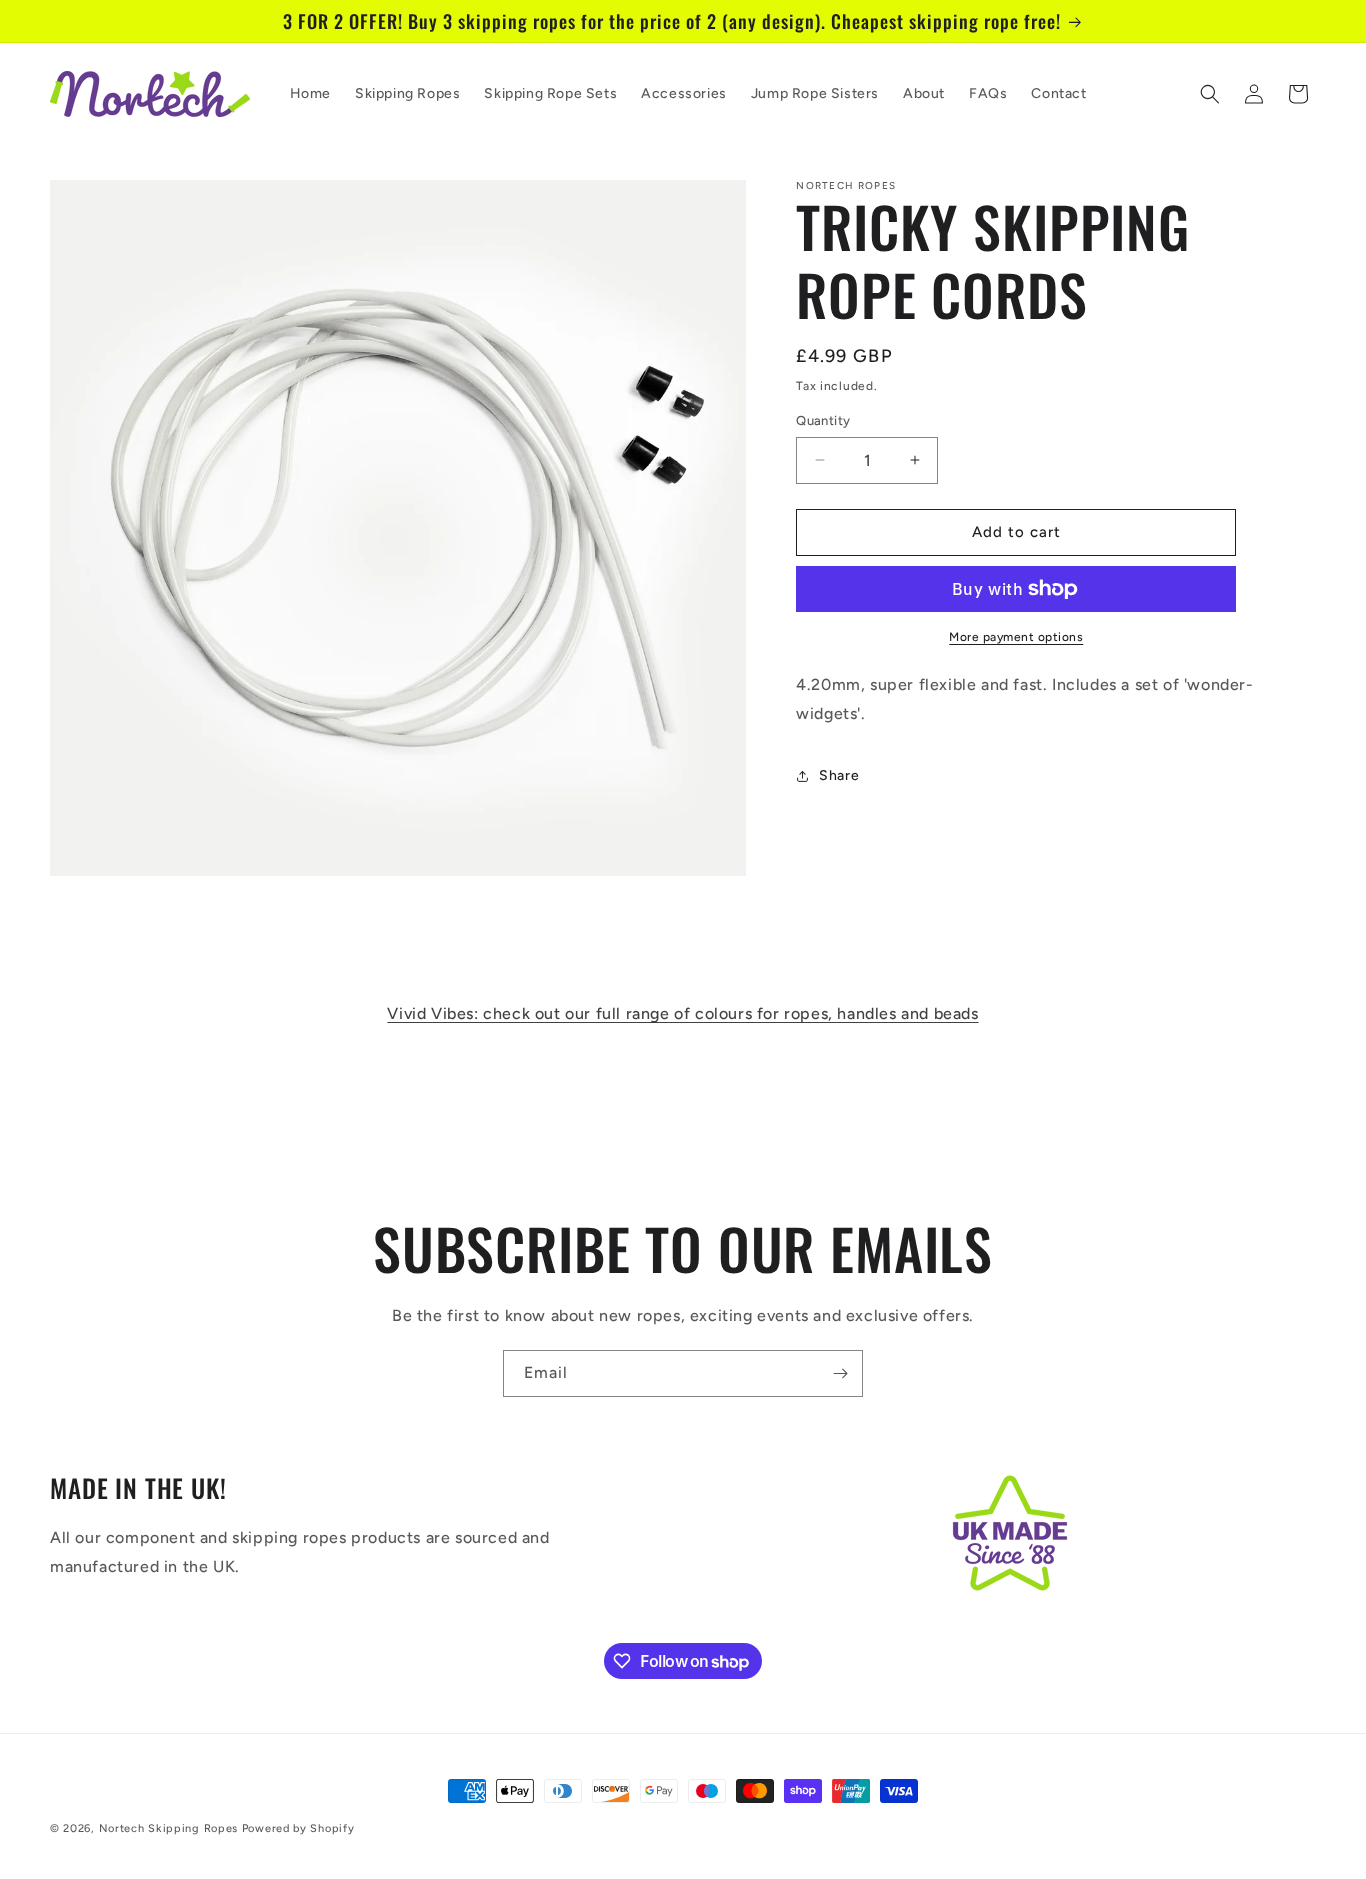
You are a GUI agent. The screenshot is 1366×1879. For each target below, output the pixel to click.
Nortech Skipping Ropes (168, 1828)
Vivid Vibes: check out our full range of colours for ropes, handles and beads (682, 1013)
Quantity (823, 420)
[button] (1210, 94)
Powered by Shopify (298, 1828)
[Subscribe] (840, 1373)
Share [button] (839, 775)
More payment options (1016, 637)
